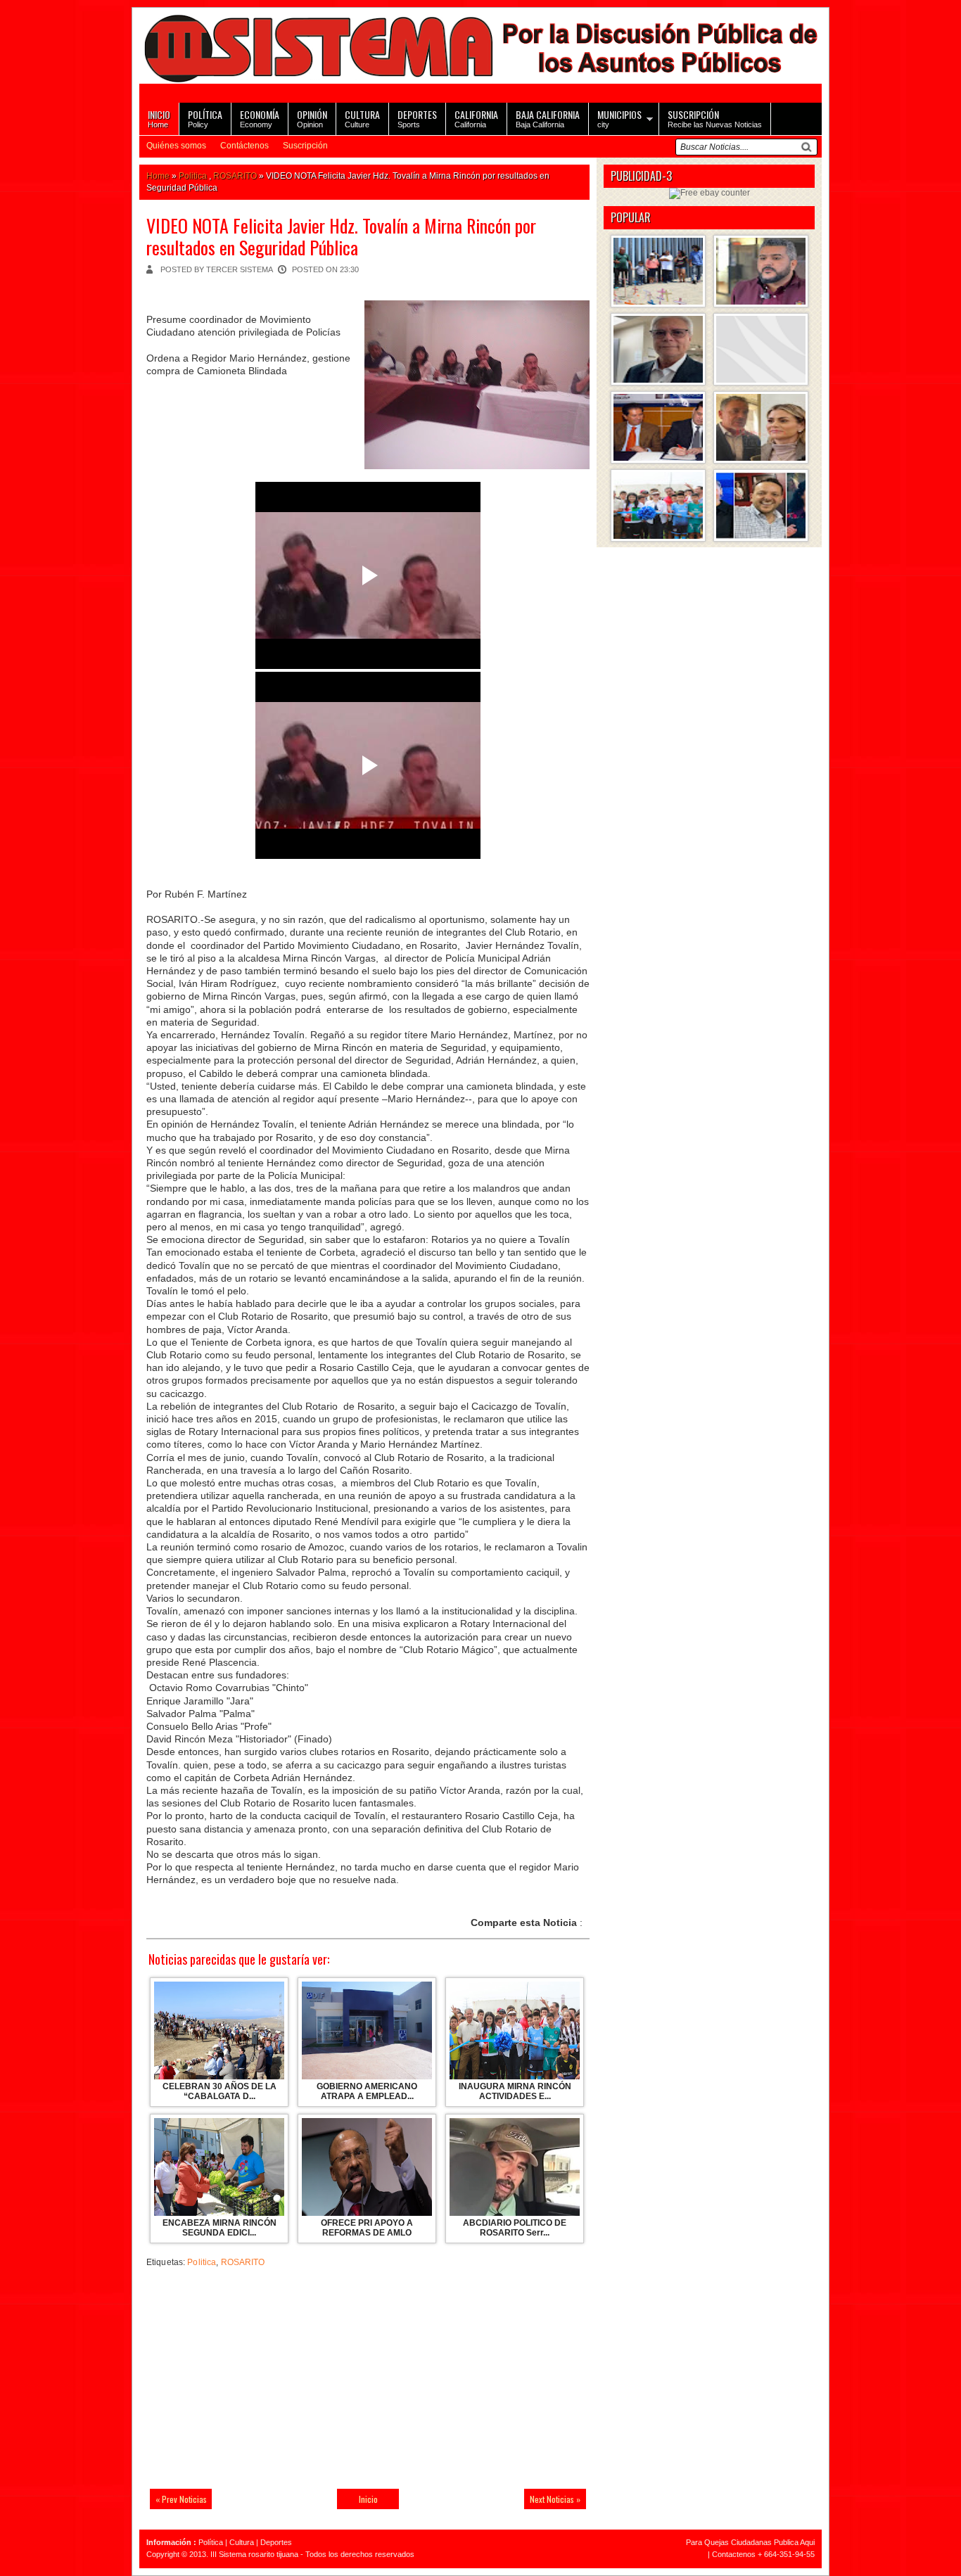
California (476, 118)
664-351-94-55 (789, 2554)
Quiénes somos (176, 146)
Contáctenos (244, 146)
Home (159, 118)
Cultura (242, 2542)
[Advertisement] (245, 2381)
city (619, 118)
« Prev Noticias (181, 2499)
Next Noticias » (555, 2499)
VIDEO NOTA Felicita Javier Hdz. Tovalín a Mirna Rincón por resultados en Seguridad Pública (341, 236)
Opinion (312, 118)
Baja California (548, 118)
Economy (260, 118)
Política (211, 2542)
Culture (362, 118)
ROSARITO (235, 176)
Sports (417, 118)
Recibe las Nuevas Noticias (715, 118)
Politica (193, 176)
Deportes (276, 2542)
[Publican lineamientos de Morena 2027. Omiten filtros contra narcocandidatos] (761, 271)
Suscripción (305, 146)
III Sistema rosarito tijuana (254, 2554)
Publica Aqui (793, 2542)
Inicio (368, 2499)
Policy (205, 118)
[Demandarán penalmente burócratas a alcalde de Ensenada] (761, 349)
